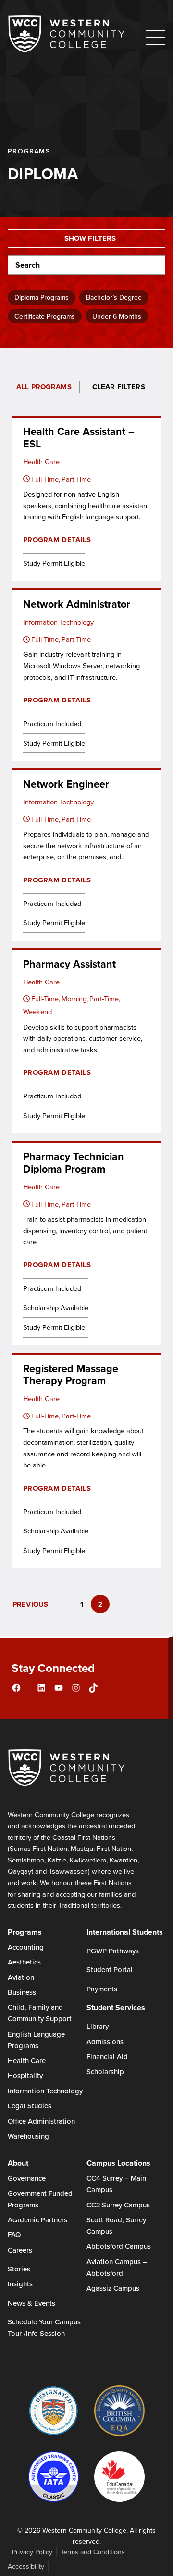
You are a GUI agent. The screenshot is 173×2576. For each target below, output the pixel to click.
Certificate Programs (45, 316)
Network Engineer (66, 784)
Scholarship (105, 2072)
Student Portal (110, 1970)
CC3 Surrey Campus (118, 2205)
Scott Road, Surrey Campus (116, 2225)
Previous (30, 1604)
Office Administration (41, 2121)
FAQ (14, 2235)
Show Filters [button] (90, 238)
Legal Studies (30, 2106)
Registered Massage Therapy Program (71, 1375)
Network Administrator (77, 604)
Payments (102, 1989)
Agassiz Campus (113, 2288)
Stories (19, 2269)
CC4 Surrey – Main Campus (116, 2184)
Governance (27, 2178)
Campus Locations (118, 2163)
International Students (125, 1932)
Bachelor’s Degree (114, 297)
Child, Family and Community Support (40, 2013)
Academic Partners (37, 2220)
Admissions (105, 2042)
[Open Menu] (156, 38)
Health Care (27, 2060)
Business (22, 1992)
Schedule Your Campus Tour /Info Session (44, 2327)
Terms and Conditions (93, 2552)
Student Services (116, 2008)
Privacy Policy (32, 2552)
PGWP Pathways (113, 1951)
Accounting (26, 1947)
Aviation (21, 1977)
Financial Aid (107, 2057)
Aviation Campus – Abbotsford (117, 2267)
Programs (25, 1932)
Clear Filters (119, 387)
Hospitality (25, 2075)
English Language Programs (36, 2040)
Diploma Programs (42, 297)
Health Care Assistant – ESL (79, 438)
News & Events (31, 2303)
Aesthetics (24, 1962)
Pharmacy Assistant (69, 964)
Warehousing (28, 2136)
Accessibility (26, 2566)
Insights (20, 2284)
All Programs (44, 387)
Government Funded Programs (40, 2199)
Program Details (57, 540)
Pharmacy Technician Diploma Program (74, 1163)
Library (98, 2026)
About (18, 2163)
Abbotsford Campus (119, 2246)
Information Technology (45, 2091)
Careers (20, 2250)
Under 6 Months (117, 316)
